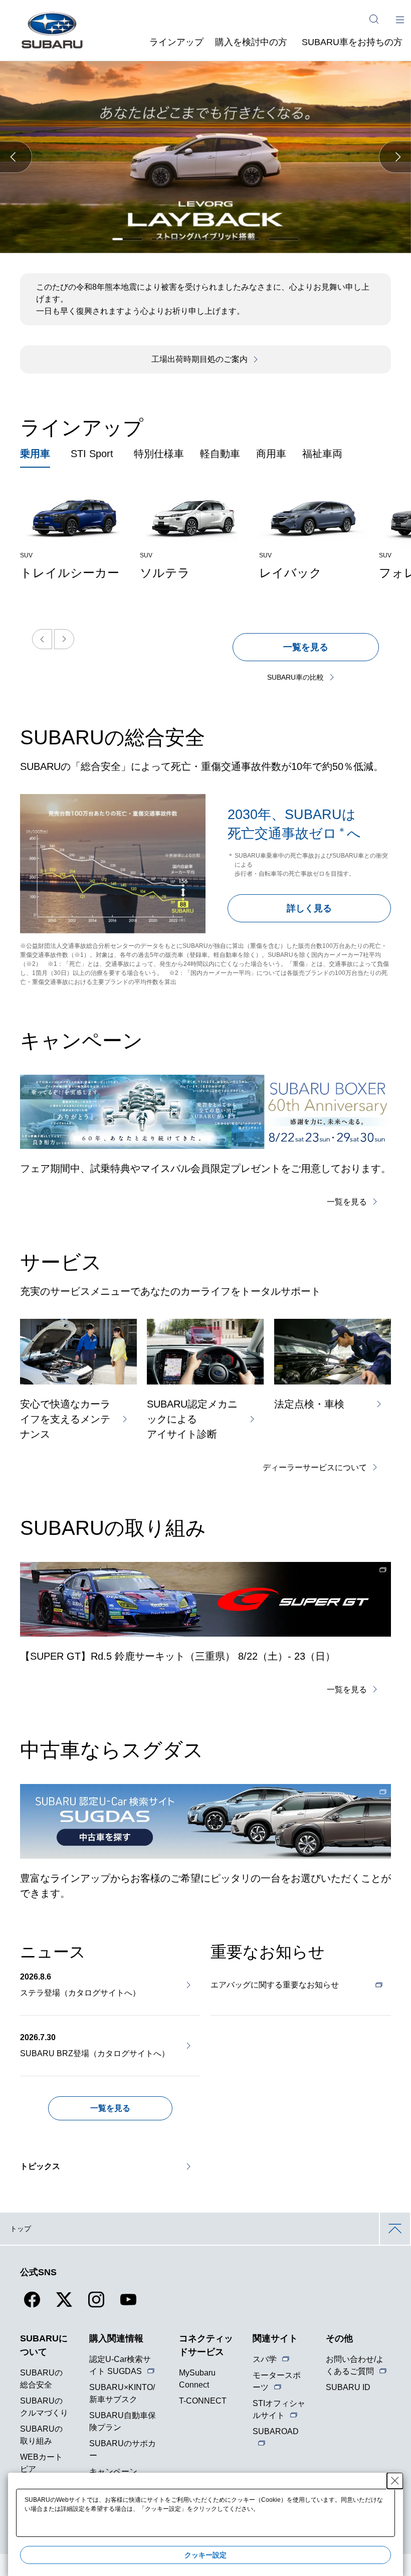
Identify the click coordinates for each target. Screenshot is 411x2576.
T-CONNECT (203, 2401)
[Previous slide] (42, 639)
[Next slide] (64, 639)
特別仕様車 (159, 454)
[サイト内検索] (374, 19)
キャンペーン (113, 2471)
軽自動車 (220, 454)
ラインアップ (176, 42)
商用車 (271, 454)
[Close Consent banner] (395, 2481)
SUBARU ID (348, 2387)
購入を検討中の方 (251, 42)
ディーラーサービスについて (315, 1467)
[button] (16, 157)
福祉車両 (322, 454)
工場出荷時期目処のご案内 (199, 359)
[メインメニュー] (400, 19)
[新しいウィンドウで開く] (205, 1599)
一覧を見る (306, 647)
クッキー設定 (205, 2555)
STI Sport (92, 454)
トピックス (40, 2166)
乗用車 (35, 454)
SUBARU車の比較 (295, 677)
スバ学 (265, 2359)
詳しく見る (309, 908)
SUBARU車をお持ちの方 (352, 42)
